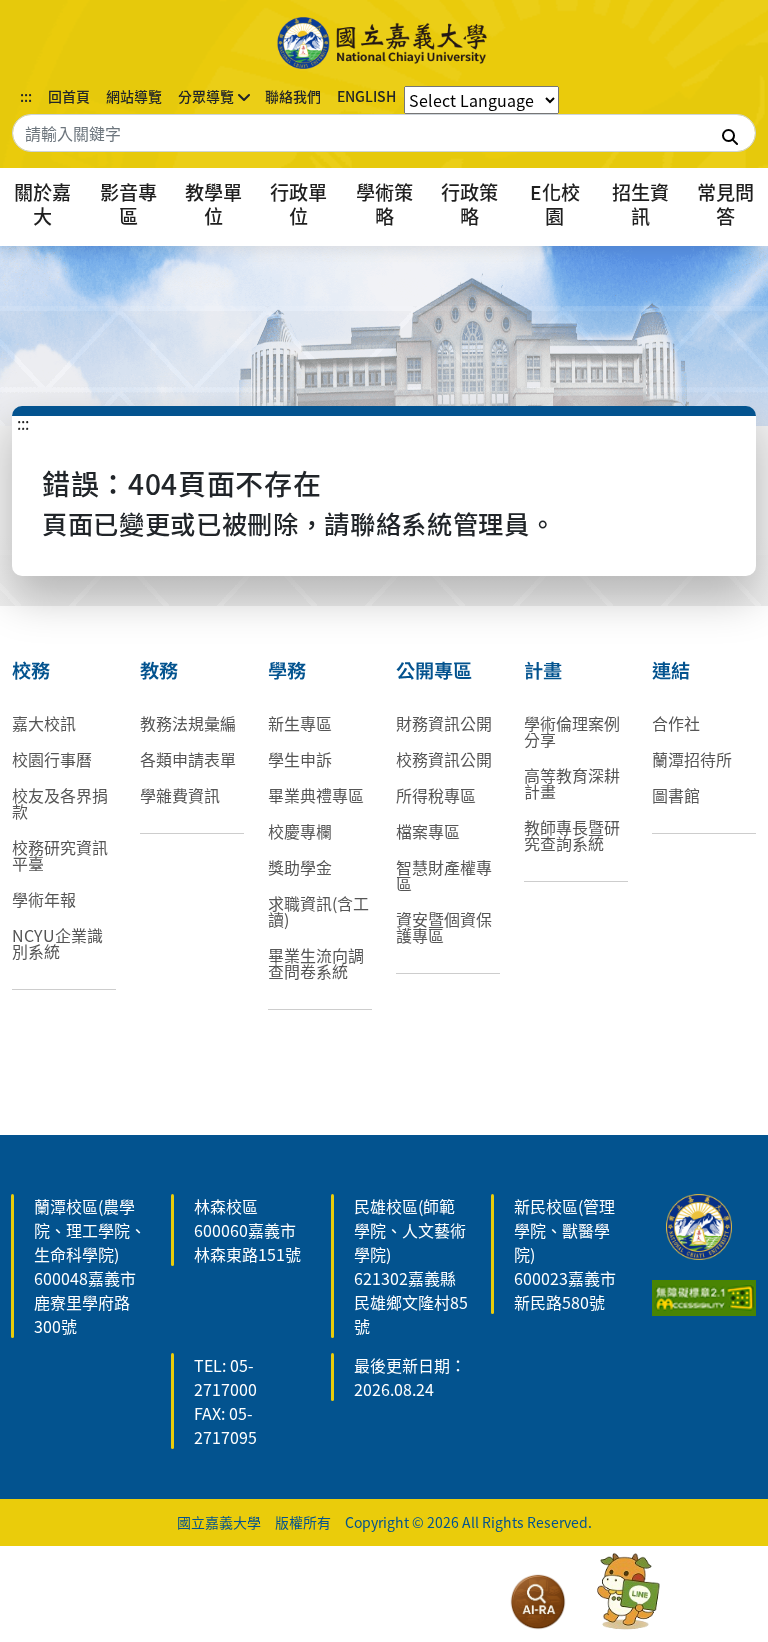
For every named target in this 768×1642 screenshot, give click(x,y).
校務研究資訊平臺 (60, 855)
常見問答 (725, 204)
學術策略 (384, 204)
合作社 (676, 723)
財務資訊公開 (444, 723)
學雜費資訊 (180, 795)
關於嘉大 (42, 204)
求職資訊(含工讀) (318, 911)
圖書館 (676, 795)
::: (26, 96)
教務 (159, 670)
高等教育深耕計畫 (572, 783)
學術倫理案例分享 (572, 731)
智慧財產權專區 (444, 875)
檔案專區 (428, 831)
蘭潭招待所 (692, 759)
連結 (671, 670)
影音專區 (128, 204)
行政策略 (469, 204)
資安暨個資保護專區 (444, 927)
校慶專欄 (300, 831)
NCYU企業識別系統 (57, 943)
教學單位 (213, 204)
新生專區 (300, 723)
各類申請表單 (188, 759)
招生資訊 (640, 204)
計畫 (543, 670)
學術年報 (44, 899)
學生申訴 (300, 759)
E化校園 (555, 204)
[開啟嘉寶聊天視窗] (628, 1592)
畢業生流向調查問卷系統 (316, 963)
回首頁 (69, 96)
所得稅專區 (436, 795)
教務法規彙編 (188, 723)
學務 (287, 670)
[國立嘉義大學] (384, 43)
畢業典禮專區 (316, 795)
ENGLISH (366, 96)
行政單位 (298, 204)
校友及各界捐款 (60, 803)
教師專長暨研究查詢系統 (572, 835)
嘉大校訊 (44, 723)
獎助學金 (300, 867)
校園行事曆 (52, 759)
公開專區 (434, 670)
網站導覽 (134, 96)
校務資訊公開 (444, 759)
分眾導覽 (206, 96)
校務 (31, 670)
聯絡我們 (293, 96)
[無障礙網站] (704, 1295)
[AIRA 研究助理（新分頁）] (538, 1602)
